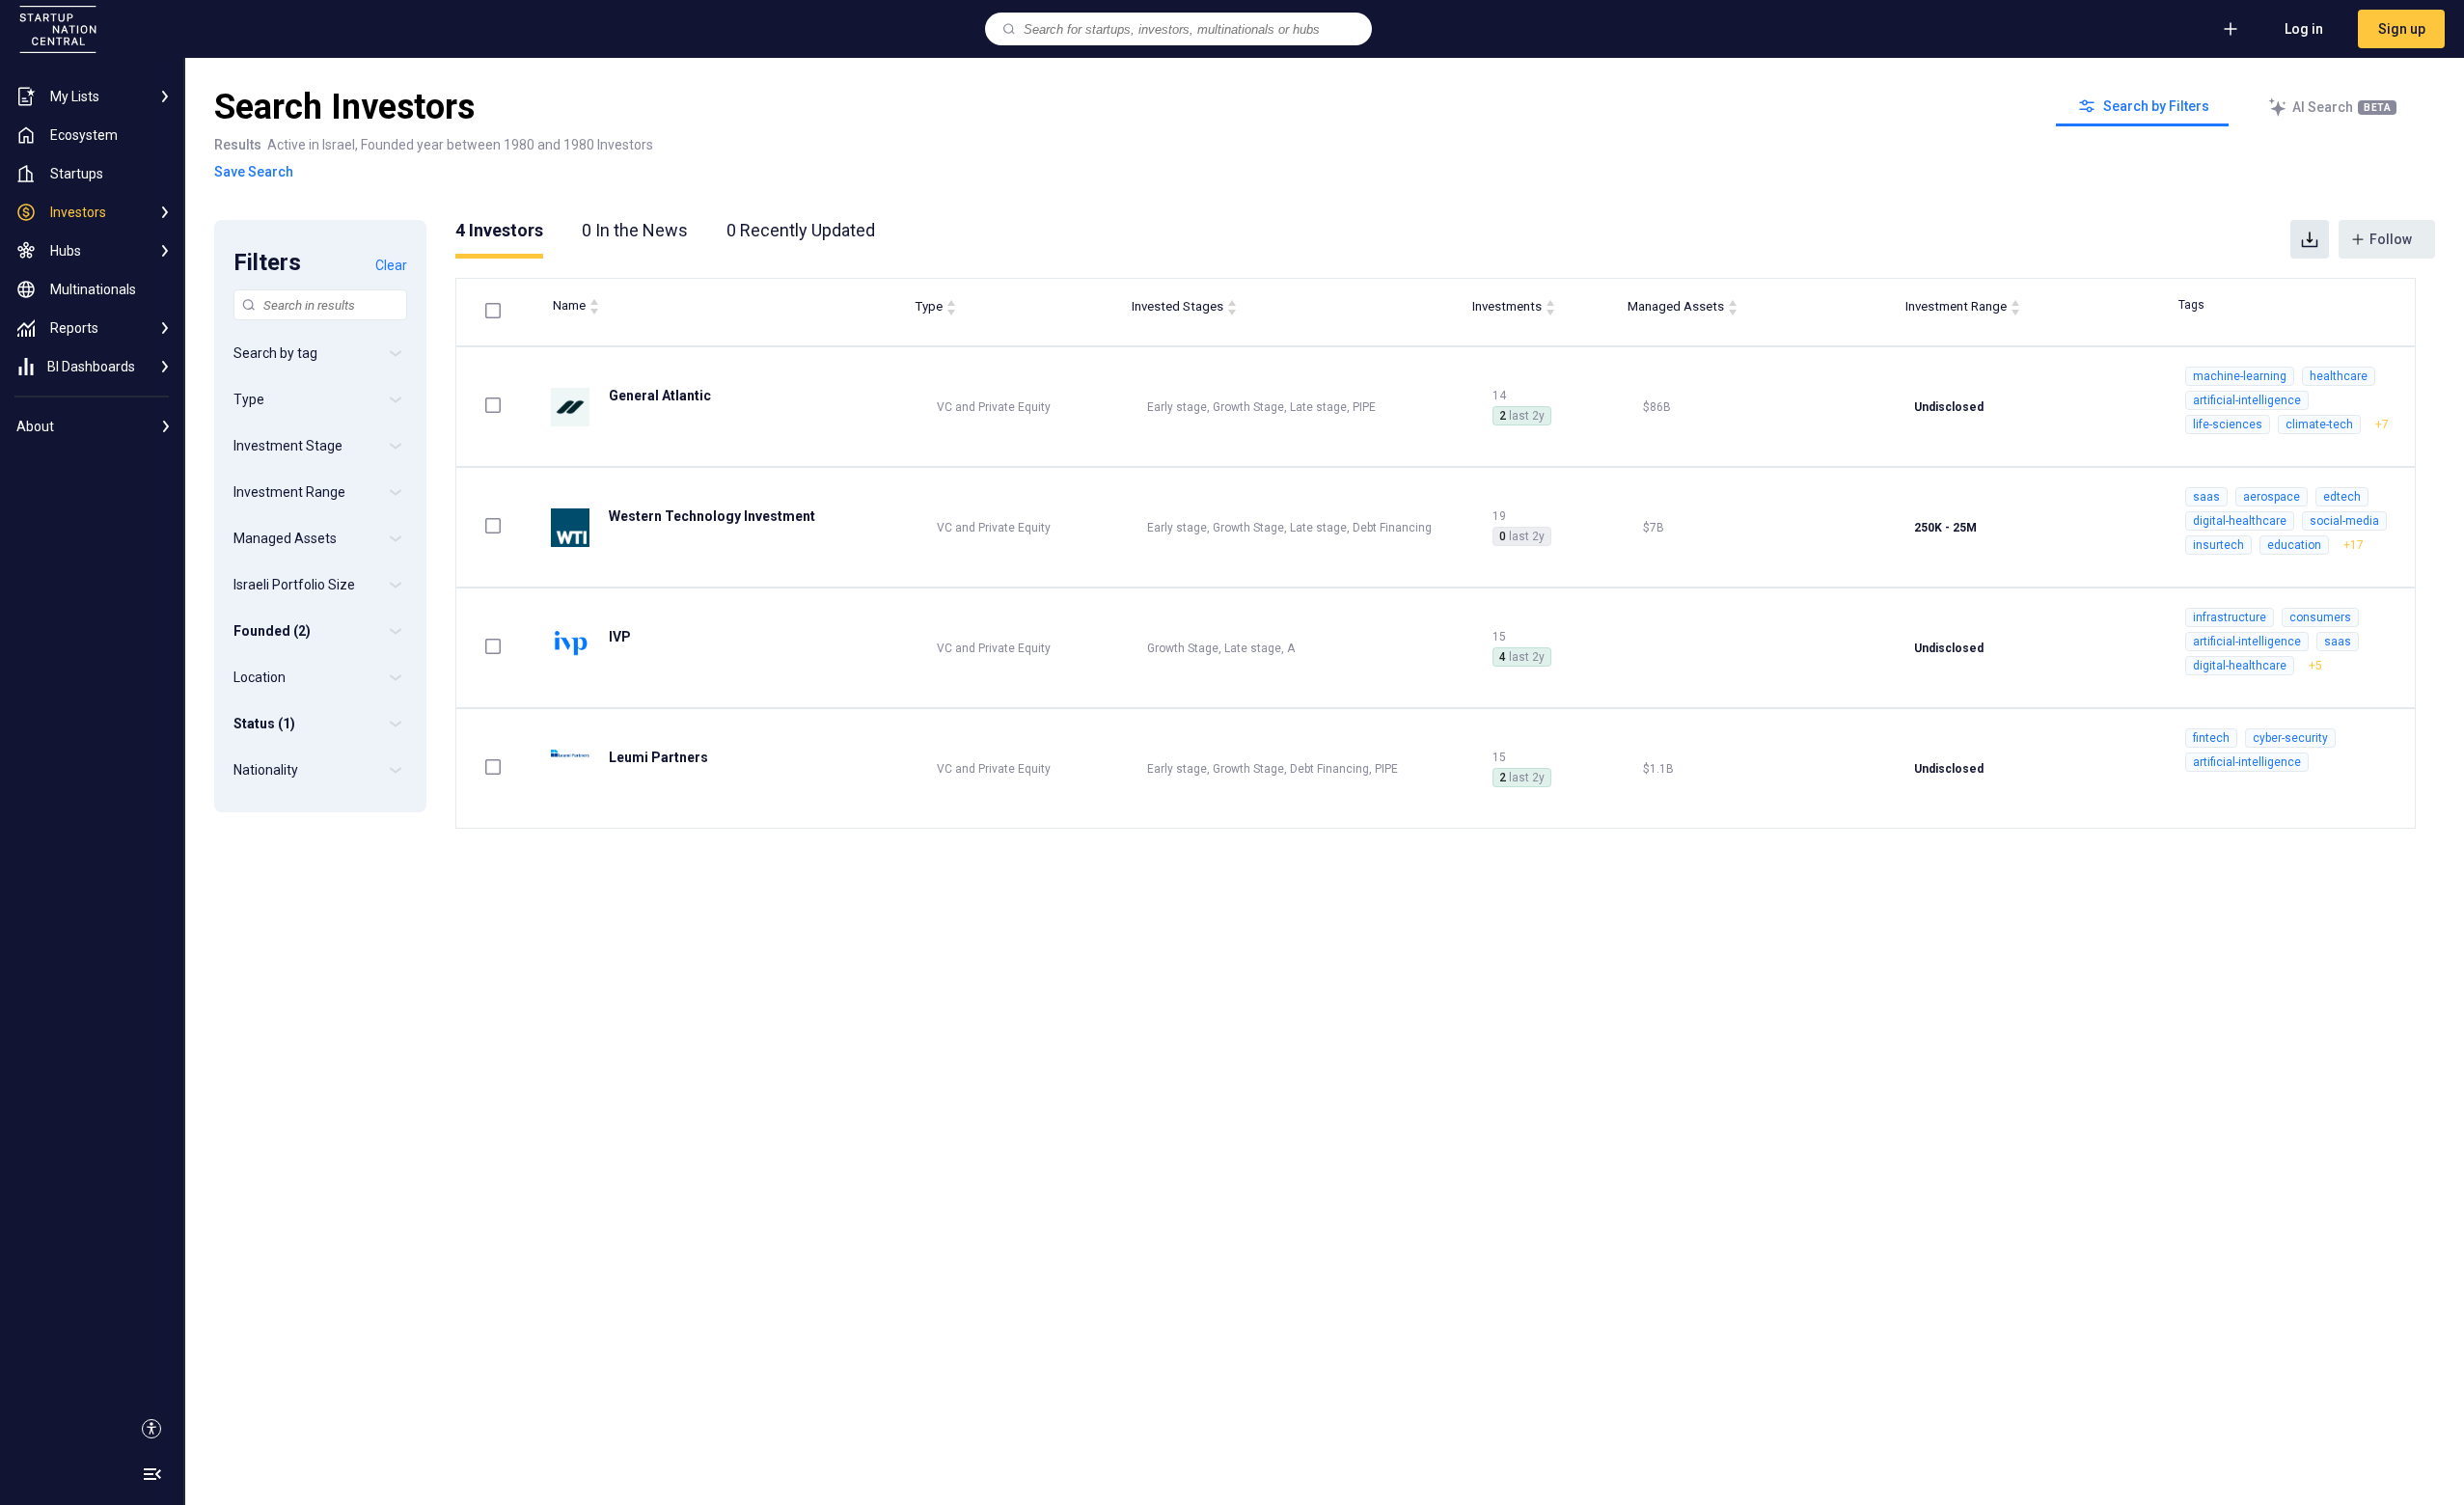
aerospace (2272, 497)
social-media (2344, 521)
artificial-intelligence (2247, 400)
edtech (2342, 497)
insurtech (2218, 545)
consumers (2320, 617)
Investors (499, 230)
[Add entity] (2231, 29)
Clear (391, 265)
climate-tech (2319, 424)
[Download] (2310, 239)
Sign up (2402, 29)
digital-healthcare (2240, 521)
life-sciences (2228, 424)
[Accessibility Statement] (151, 1429)
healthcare (2339, 376)
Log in (2304, 29)
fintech (2211, 738)
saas (2206, 497)
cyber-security (2290, 738)
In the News (635, 230)
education (2294, 545)
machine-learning (2240, 376)
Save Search (254, 172)
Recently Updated (801, 230)
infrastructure (2230, 617)
